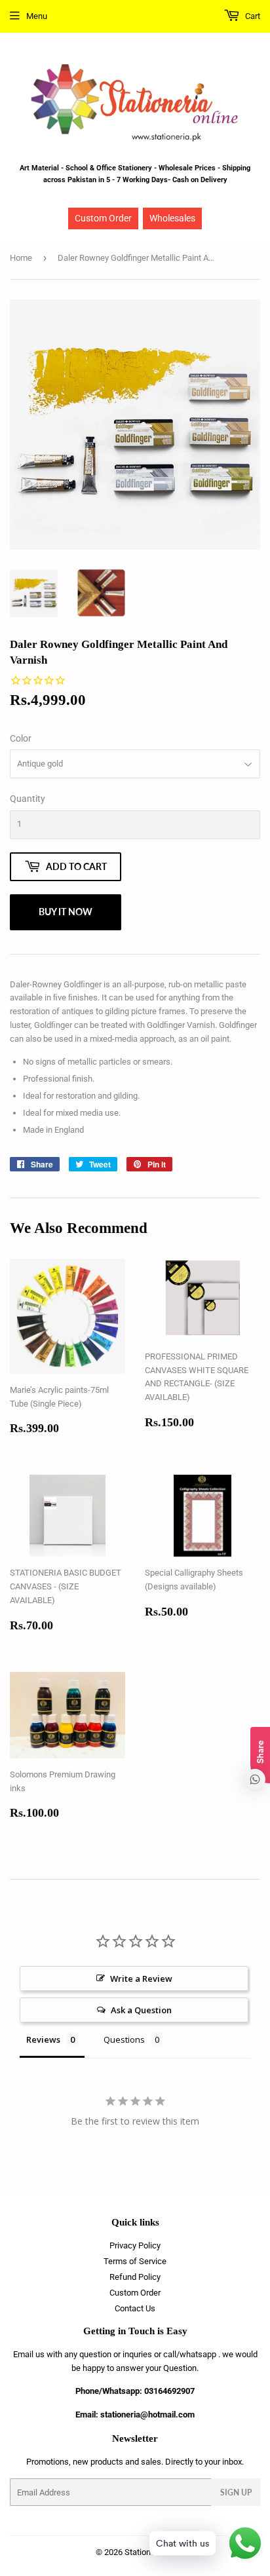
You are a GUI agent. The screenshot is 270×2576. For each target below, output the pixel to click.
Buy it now (66, 912)
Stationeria (145, 2552)
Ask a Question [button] (141, 2010)
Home (21, 258)
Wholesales (172, 218)
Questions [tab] (124, 2039)
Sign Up (236, 2492)
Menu (37, 16)
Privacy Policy (135, 2245)
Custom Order (103, 218)
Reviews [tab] (43, 2039)
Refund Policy (135, 2277)
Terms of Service (135, 2261)
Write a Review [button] (141, 1979)
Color (21, 738)
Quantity (28, 799)
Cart (252, 16)
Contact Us (135, 2308)
